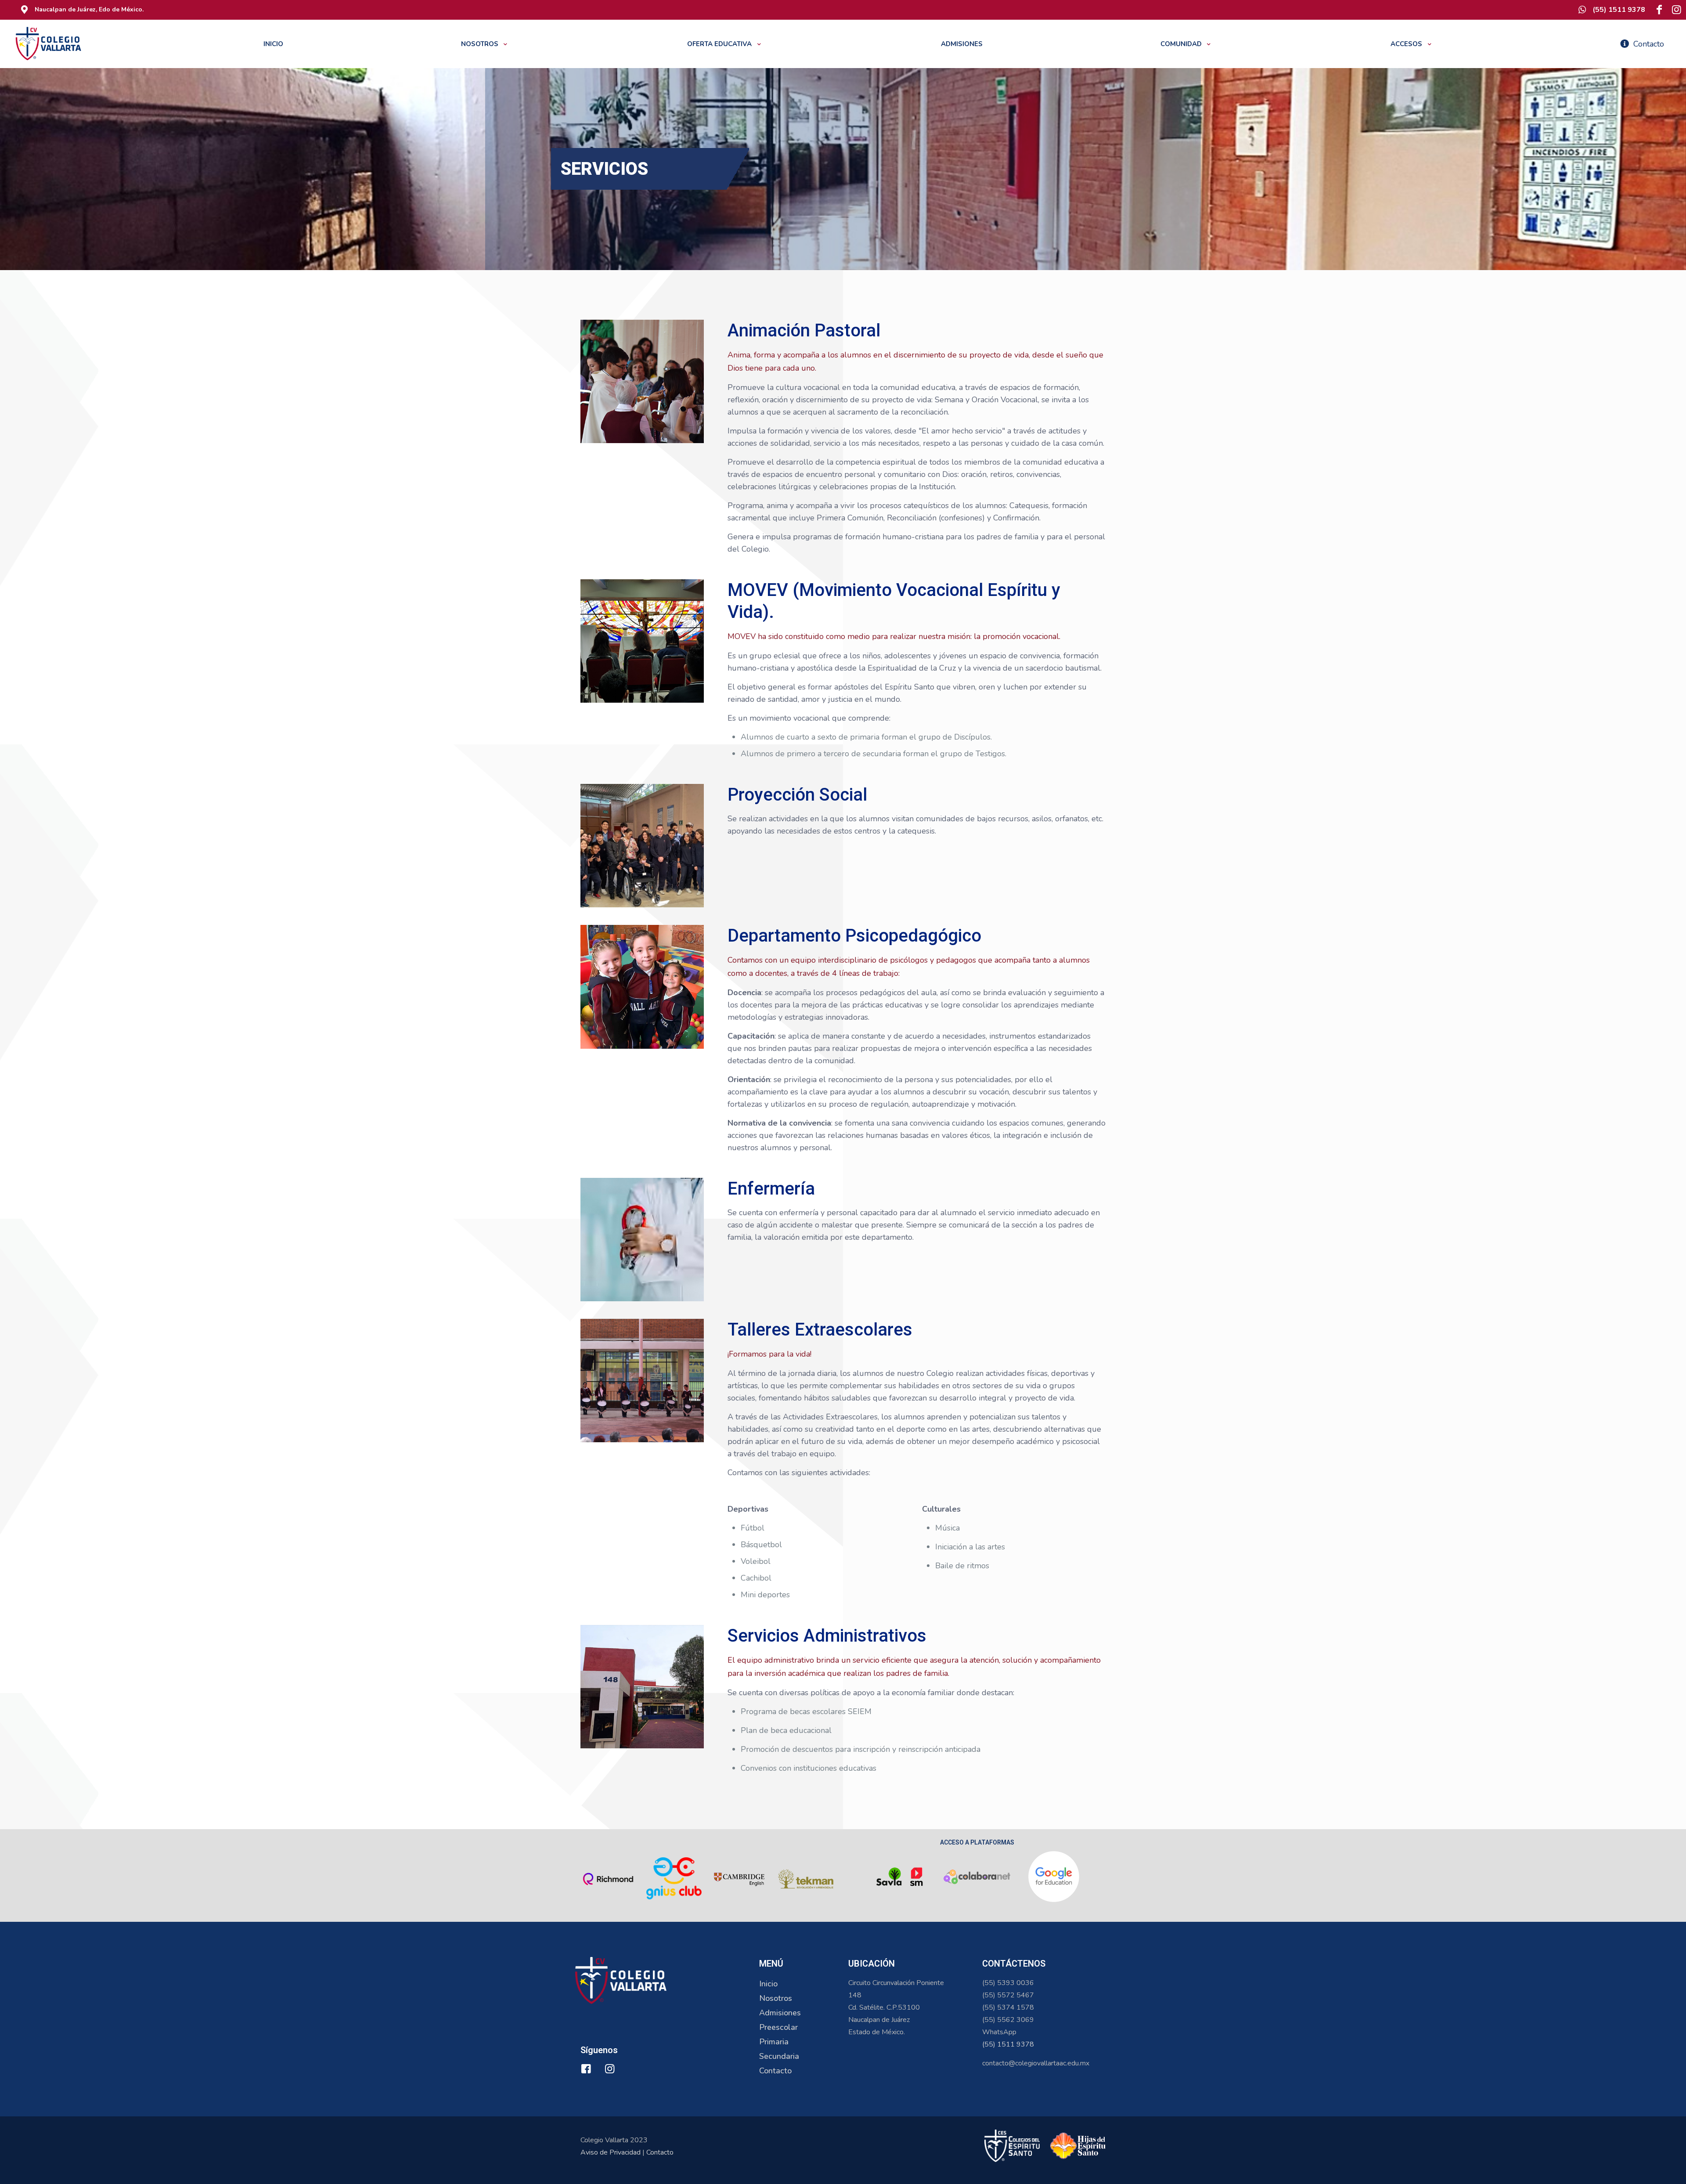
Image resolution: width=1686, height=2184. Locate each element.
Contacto (775, 2071)
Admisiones (780, 2013)
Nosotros (776, 1998)
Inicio (768, 1984)
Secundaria (779, 2056)
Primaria (774, 2042)
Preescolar (778, 2027)
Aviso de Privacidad (611, 2152)
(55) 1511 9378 (1008, 2044)
